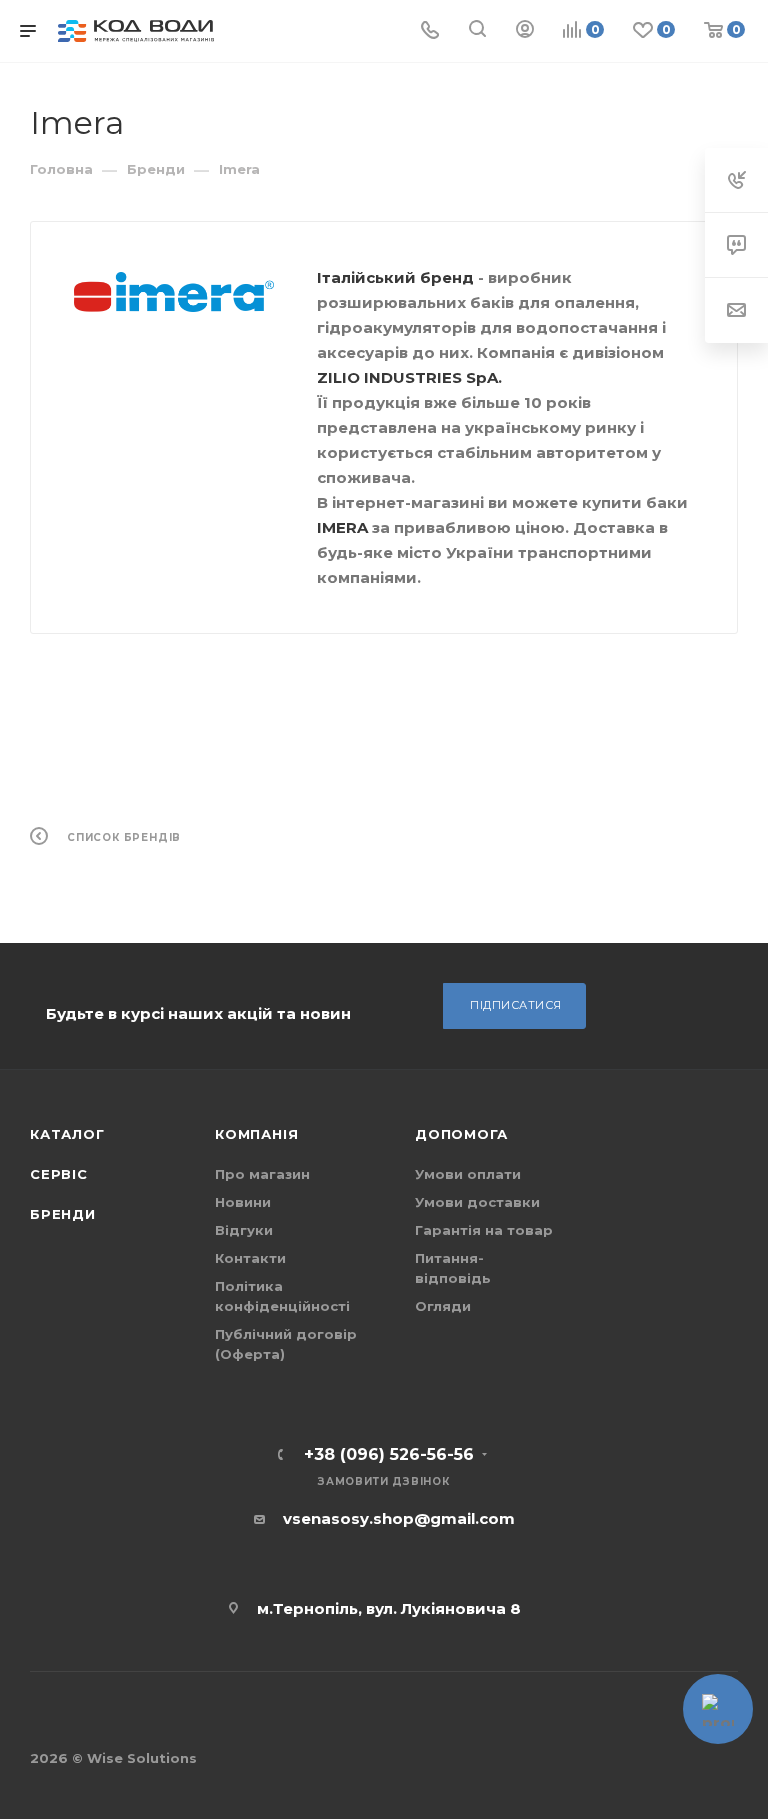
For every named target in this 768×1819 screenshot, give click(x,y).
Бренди (63, 1214)
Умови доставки (477, 1202)
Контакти (250, 1258)
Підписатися (516, 1005)
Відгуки (244, 1230)
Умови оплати (468, 1174)
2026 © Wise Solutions (113, 1758)
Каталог (67, 1134)
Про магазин (262, 1174)
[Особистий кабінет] (525, 31)
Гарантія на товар (484, 1230)
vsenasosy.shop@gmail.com (399, 1518)
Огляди (443, 1306)
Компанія (256, 1134)
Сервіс (59, 1174)
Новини (243, 1202)
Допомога (461, 1134)
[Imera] (174, 292)
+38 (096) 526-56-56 (389, 1455)
